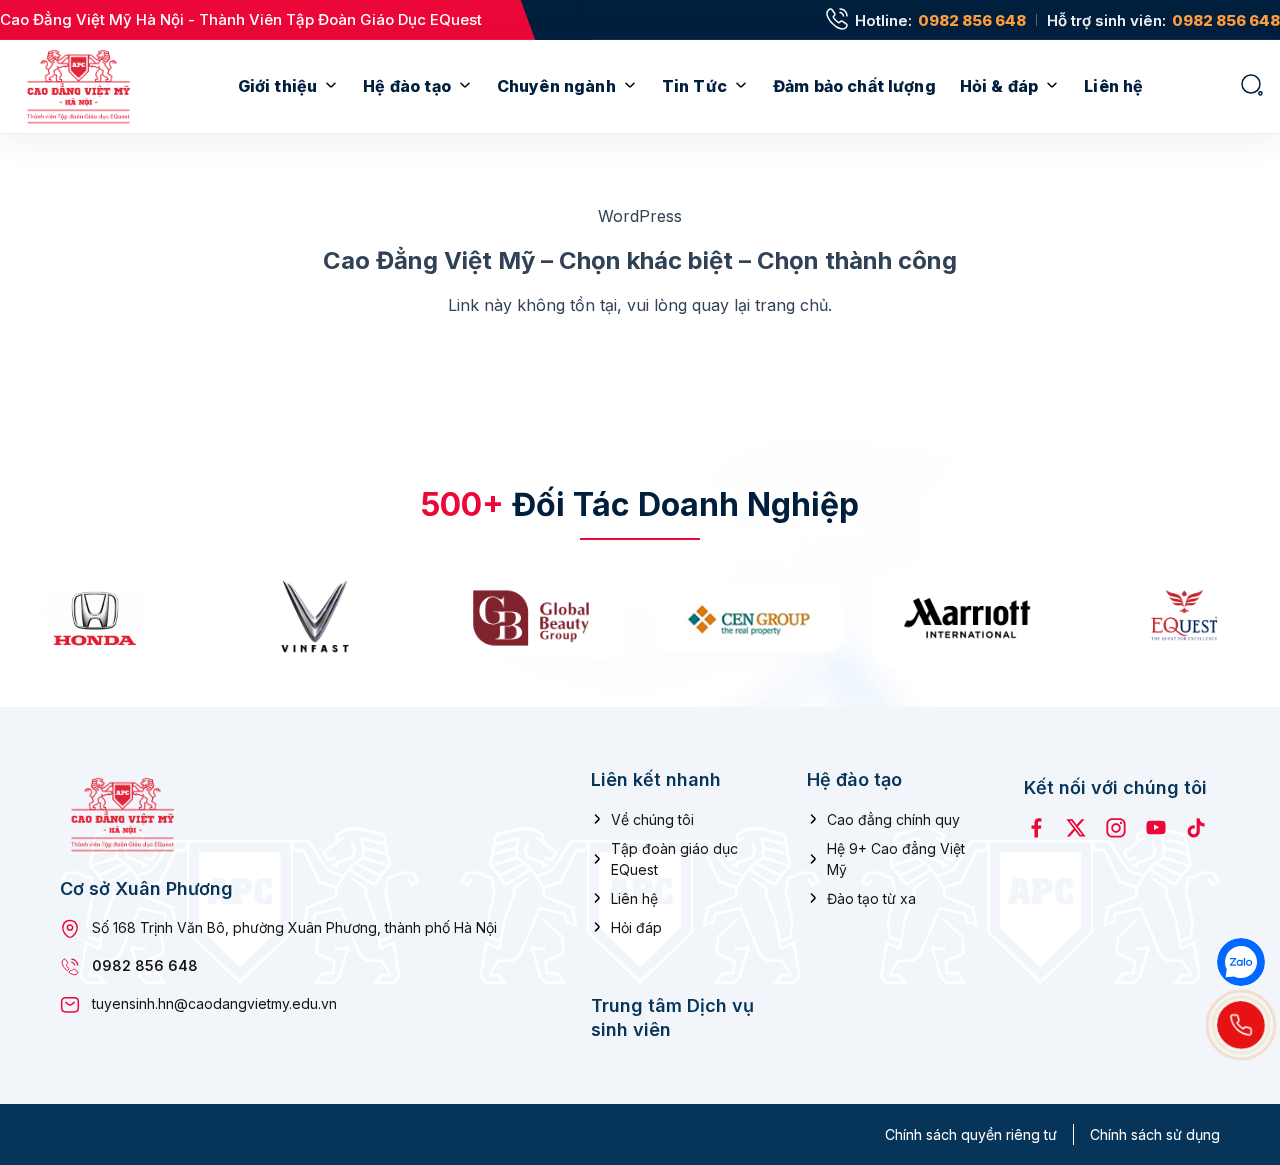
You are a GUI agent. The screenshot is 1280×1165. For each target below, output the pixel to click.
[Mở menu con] (331, 86)
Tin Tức (694, 86)
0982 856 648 (972, 20)
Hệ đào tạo (407, 86)
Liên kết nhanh (656, 779)
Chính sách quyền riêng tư (971, 1134)
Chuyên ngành (556, 86)
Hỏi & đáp (999, 86)
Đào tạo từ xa (871, 898)
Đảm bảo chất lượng (854, 86)
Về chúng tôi (652, 819)
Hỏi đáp (636, 927)
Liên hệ (1113, 86)
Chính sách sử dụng (1155, 1134)
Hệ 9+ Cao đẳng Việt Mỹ (896, 859)
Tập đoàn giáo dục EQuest (674, 859)
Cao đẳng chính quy (893, 819)
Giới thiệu (278, 86)
